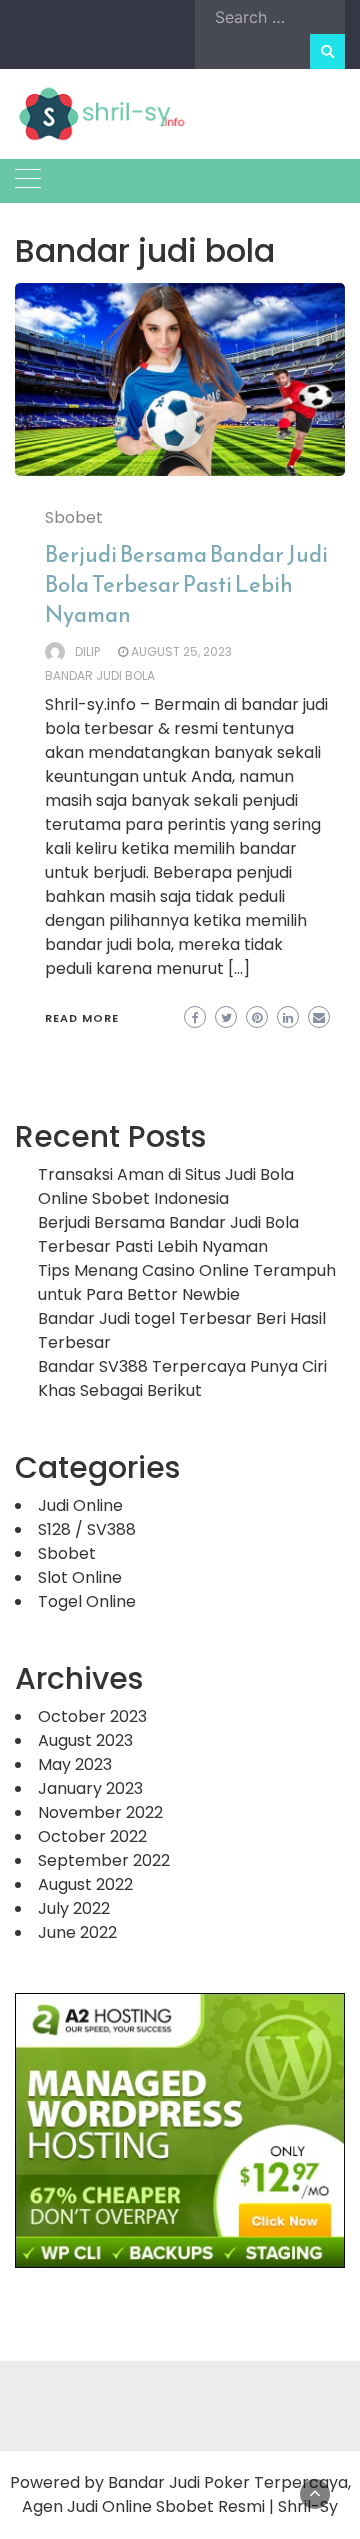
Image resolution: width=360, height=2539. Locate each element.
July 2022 (74, 1908)
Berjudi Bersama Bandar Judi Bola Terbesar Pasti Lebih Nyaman (186, 584)
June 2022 (77, 1932)
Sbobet (74, 517)
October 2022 (92, 1836)
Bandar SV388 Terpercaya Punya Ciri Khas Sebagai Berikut (182, 1378)
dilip (87, 651)
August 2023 (85, 1740)
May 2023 (75, 1764)
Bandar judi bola (100, 675)
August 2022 (85, 1884)
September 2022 (104, 1860)
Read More (82, 1018)
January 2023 (90, 1788)
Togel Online (87, 1601)
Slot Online (80, 1577)
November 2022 (100, 1812)
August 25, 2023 (181, 651)
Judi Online (80, 1505)
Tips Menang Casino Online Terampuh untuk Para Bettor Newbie (187, 1282)
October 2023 (92, 1716)
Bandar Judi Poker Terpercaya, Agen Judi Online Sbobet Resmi (186, 2494)
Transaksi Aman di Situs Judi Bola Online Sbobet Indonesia (166, 1186)
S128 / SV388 (87, 1529)
